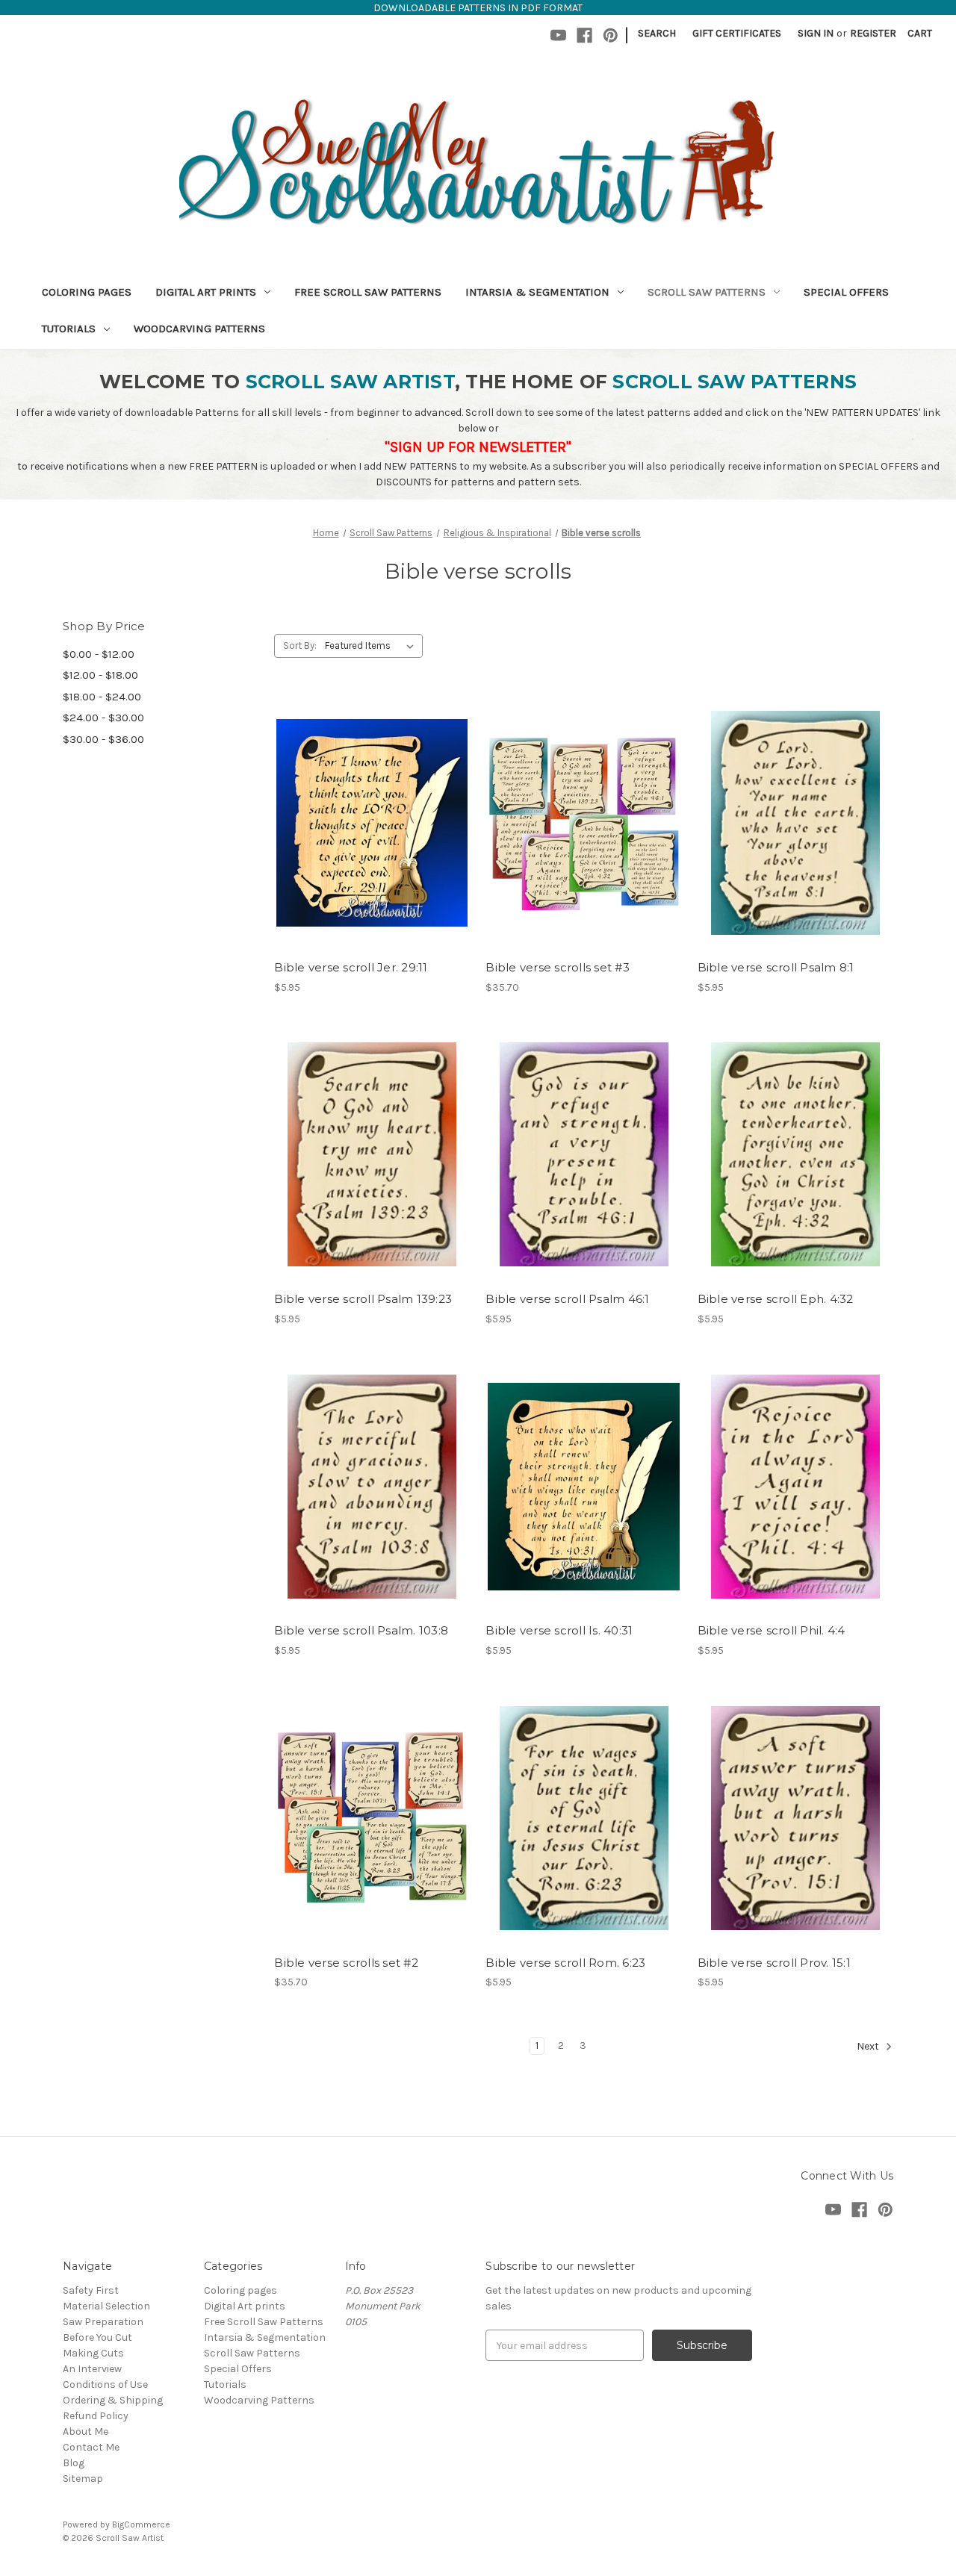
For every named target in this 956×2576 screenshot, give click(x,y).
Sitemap (83, 2479)
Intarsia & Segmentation (537, 292)
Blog (74, 2463)
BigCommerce (141, 2524)
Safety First (91, 2290)
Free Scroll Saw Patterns (368, 292)
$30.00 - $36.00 (103, 739)
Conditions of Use (105, 2384)
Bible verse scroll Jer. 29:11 (351, 967)
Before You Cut (97, 2337)
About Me (86, 2432)
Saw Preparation (103, 2322)
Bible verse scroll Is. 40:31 (559, 1630)
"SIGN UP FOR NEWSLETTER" (478, 447)
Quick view (370, 797)
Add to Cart (372, 850)
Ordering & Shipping (113, 2400)
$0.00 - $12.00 (99, 654)
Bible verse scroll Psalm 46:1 (567, 1299)
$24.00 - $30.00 (103, 718)
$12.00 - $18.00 (100, 675)
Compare (367, 824)
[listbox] (372, 646)
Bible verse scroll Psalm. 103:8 (361, 1630)
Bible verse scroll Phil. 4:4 (772, 1630)
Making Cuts (93, 2353)
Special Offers (846, 292)
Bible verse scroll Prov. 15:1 (774, 1963)
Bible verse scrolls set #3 (558, 967)
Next (869, 2046)
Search (657, 33)
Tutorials (69, 329)
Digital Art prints (206, 292)
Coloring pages (87, 292)
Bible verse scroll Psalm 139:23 (363, 1299)
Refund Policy (96, 2416)
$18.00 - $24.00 (102, 697)
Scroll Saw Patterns (707, 292)
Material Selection (106, 2306)
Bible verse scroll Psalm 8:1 (776, 967)
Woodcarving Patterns (199, 329)
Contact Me (91, 2447)
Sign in (816, 33)
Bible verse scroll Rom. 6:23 (565, 1963)
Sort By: (300, 645)
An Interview (92, 2369)
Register (873, 33)
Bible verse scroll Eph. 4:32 (776, 1299)
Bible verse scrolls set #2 (346, 1963)
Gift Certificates (737, 33)
